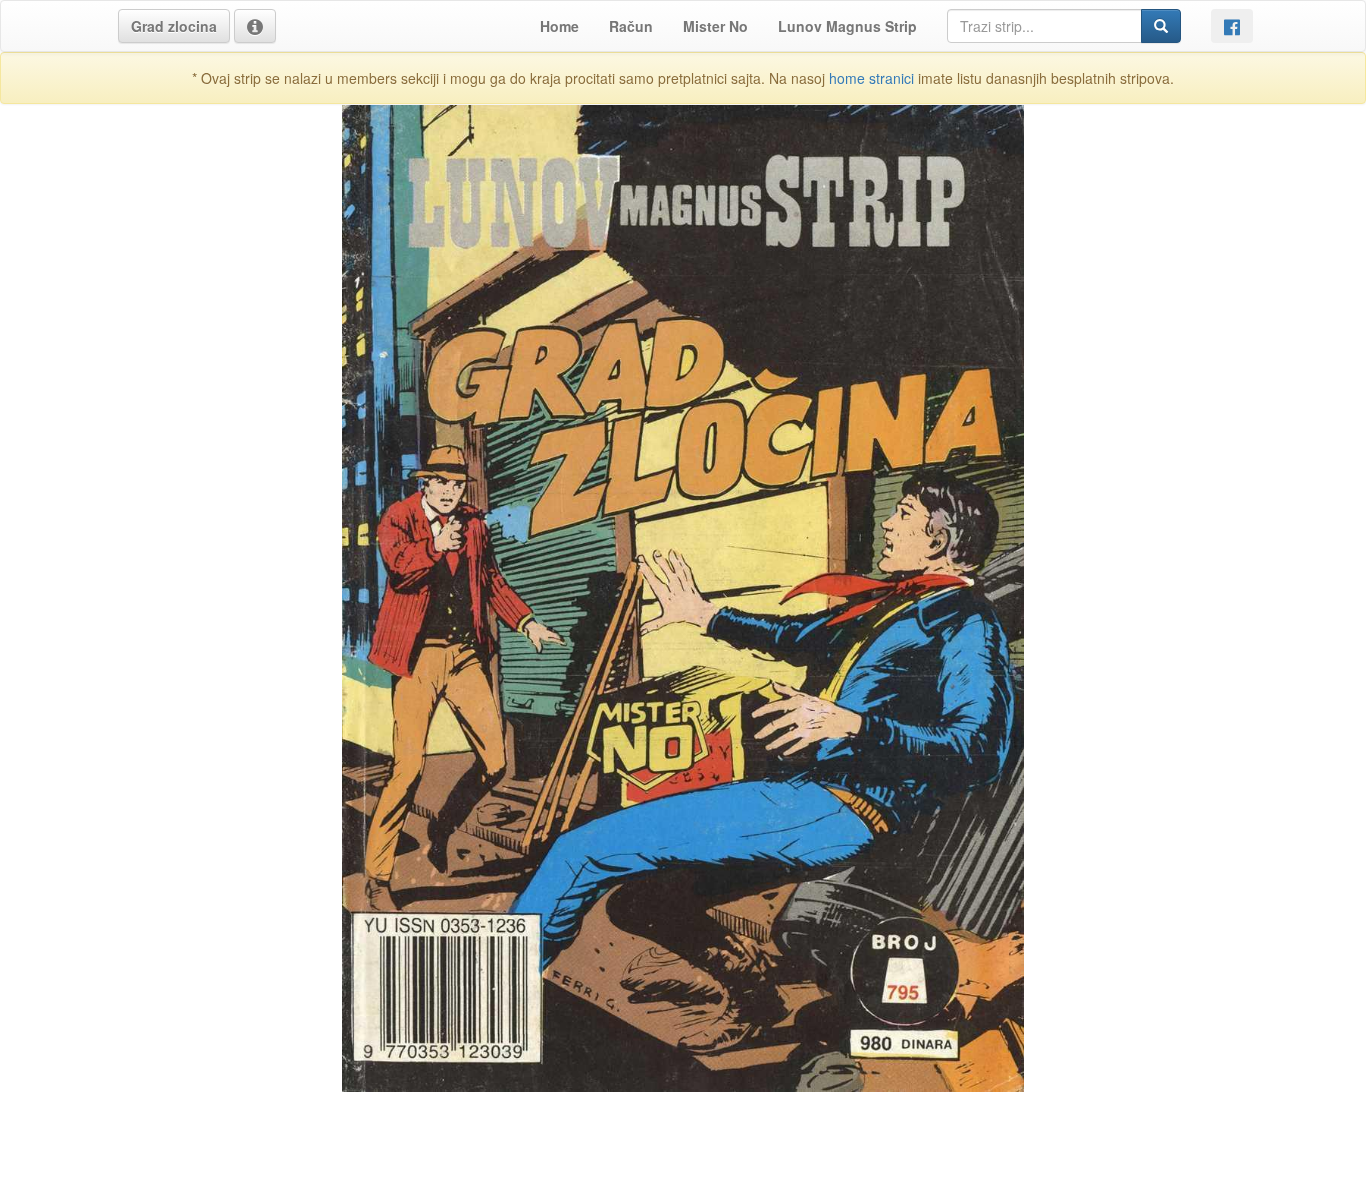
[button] (174, 26)
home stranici (871, 78)
